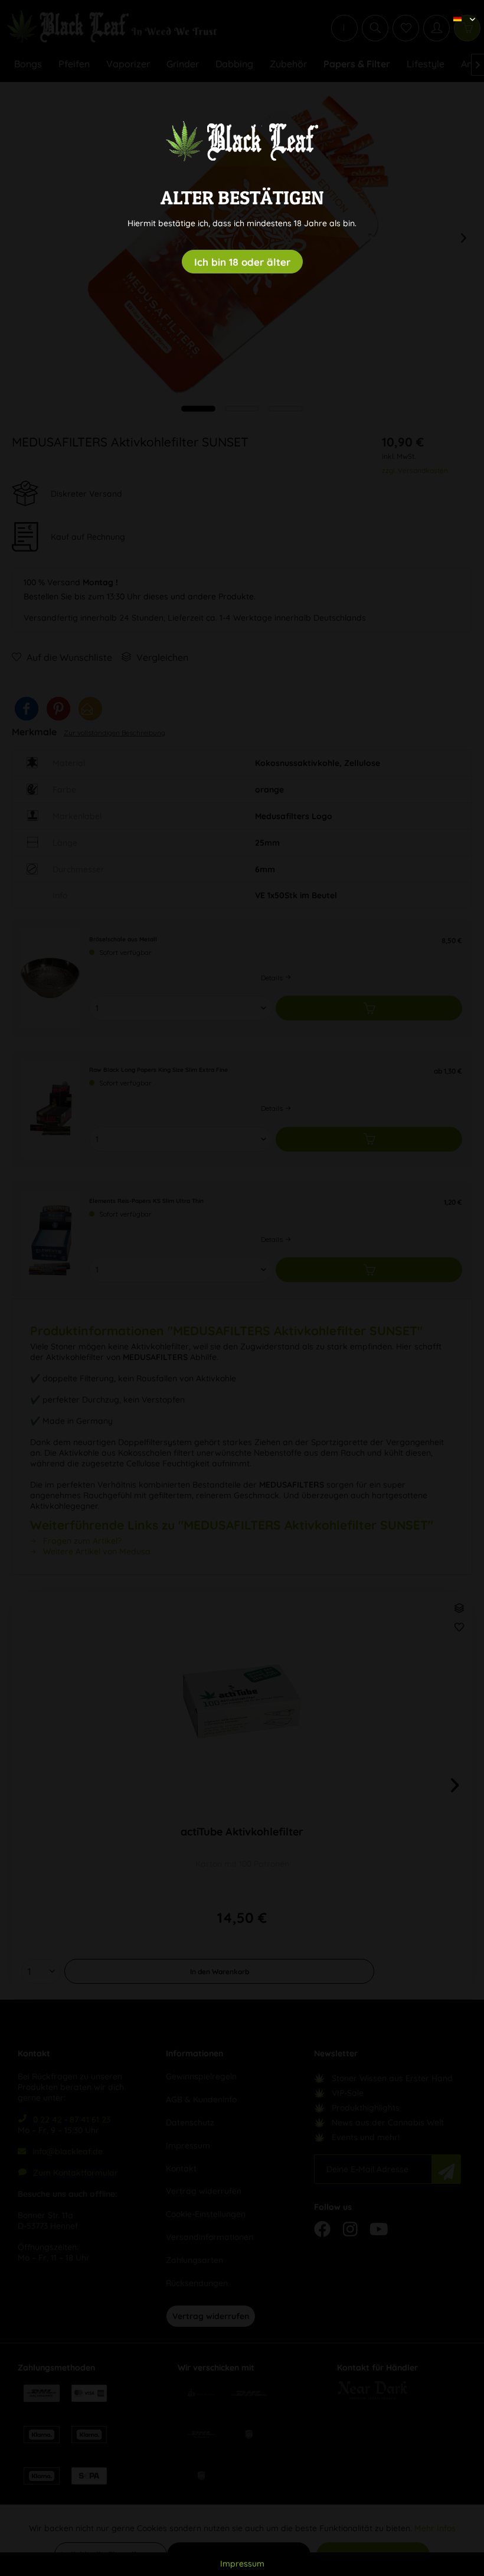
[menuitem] (460, 9)
